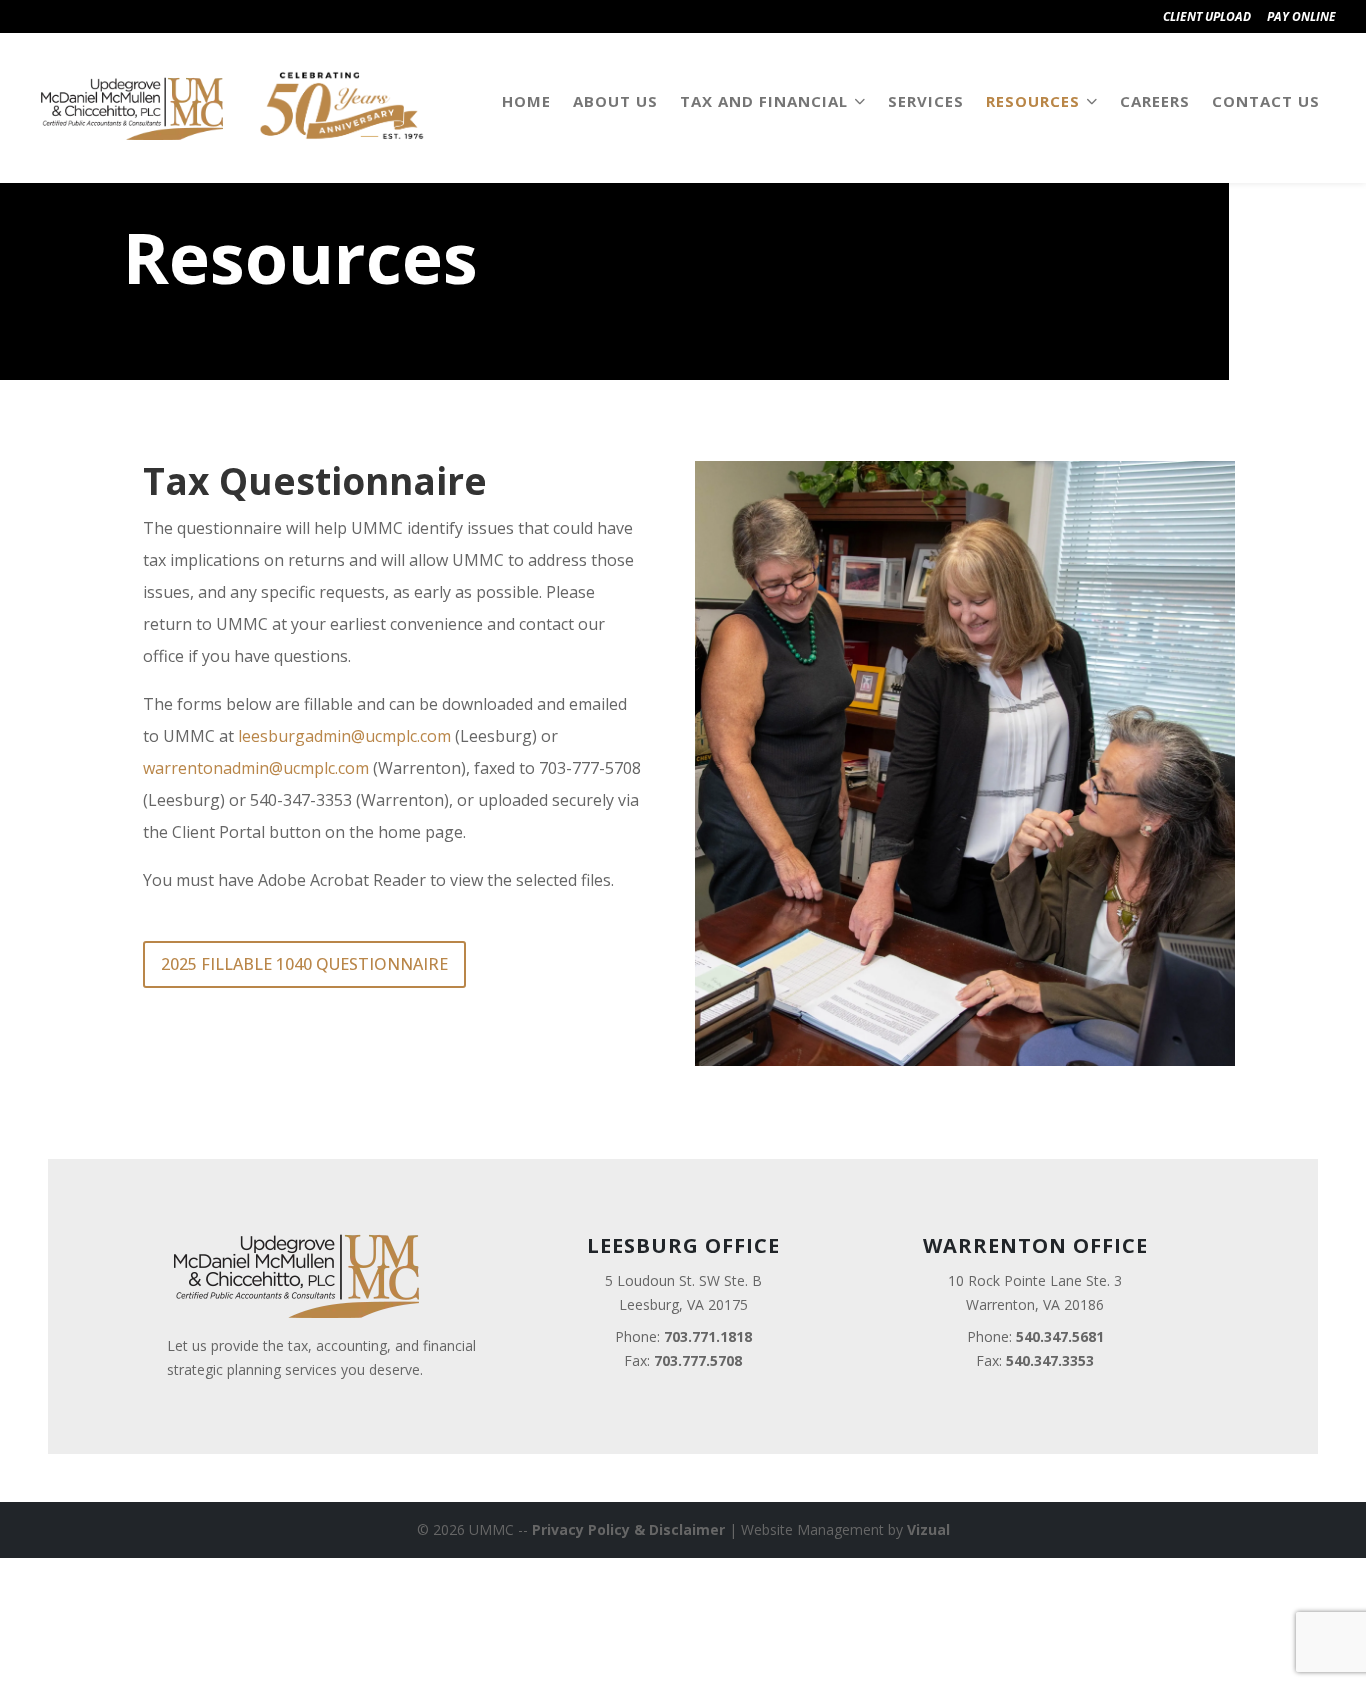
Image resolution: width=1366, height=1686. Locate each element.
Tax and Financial (764, 101)
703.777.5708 (698, 1360)
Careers (1155, 101)
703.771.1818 (708, 1336)
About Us (615, 101)
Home (526, 101)
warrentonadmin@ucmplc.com (256, 768)
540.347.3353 (1050, 1360)
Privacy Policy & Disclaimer (628, 1529)
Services (926, 101)
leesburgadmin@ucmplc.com (344, 736)
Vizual (928, 1529)
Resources (1033, 101)
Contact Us (1266, 101)
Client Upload (1207, 16)
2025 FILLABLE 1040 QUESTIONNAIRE (304, 964)
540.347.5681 (1060, 1336)
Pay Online (1301, 16)
